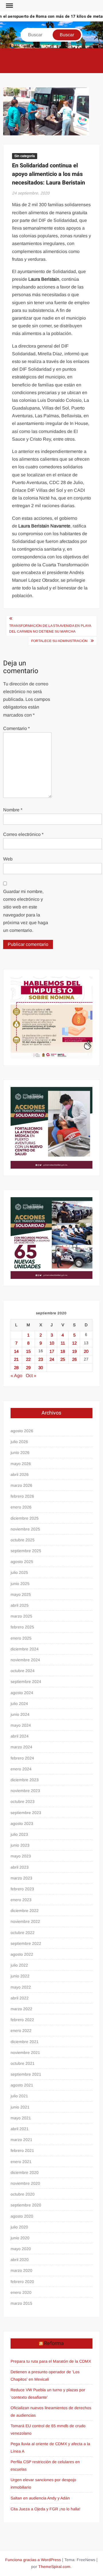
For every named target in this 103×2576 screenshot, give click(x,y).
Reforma (54, 2343)
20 (86, 1351)
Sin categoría (25, 156)
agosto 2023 (22, 1823)
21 (16, 1359)
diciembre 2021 (25, 2042)
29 (28, 1368)
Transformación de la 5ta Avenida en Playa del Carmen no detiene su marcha (50, 629)
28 (16, 1368)
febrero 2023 (22, 1889)
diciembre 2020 (25, 2172)
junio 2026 (20, 1452)
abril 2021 (20, 2129)
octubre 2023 (23, 1801)
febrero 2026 (22, 1496)
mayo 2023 (21, 1856)
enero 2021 (21, 2162)
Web (8, 859)
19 (74, 1351)
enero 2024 (21, 1769)
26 (74, 1359)
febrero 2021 (22, 2150)
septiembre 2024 (26, 1682)
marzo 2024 (21, 1747)
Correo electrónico (23, 834)
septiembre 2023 (26, 1813)
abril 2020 (20, 2260)
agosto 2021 (22, 2085)
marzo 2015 (21, 2303)
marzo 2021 (21, 2140)
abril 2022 (20, 1998)
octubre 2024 (23, 1671)
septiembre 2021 (26, 2074)
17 (52, 1351)
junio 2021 (20, 2107)
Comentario (16, 728)
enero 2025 (21, 1638)
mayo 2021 (21, 2118)
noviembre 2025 (25, 1529)
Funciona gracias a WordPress (33, 2560)
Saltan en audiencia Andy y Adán (40, 2498)
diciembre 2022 (25, 1911)
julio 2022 (19, 1965)
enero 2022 (21, 2031)
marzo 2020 (21, 2270)
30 (41, 1368)
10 (52, 1343)
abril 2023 (20, 1867)
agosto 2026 (22, 1431)
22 (28, 1359)
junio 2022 (20, 1976)
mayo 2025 (21, 1594)
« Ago (16, 1376)
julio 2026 (19, 1442)
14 (16, 1351)
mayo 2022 (21, 1987)
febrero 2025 (22, 1627)
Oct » (31, 1376)
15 (28, 1351)
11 (63, 1343)
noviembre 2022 (25, 1921)
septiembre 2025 (26, 1551)
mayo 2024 (21, 1725)
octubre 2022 (23, 1933)
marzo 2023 (21, 1878)
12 (74, 1343)
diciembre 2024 (25, 1649)
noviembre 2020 (25, 2183)
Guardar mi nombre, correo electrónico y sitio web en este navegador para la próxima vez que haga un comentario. (26, 911)
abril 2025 (20, 1605)
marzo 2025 (21, 1616)
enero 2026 (21, 1507)
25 (63, 1359)
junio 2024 (20, 1714)
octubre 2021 (23, 2063)
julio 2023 (19, 1834)
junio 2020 (20, 2238)
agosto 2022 (22, 1954)
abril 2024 (20, 1736)
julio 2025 (19, 1572)
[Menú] (9, 6)
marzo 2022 (21, 2009)
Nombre (13, 810)
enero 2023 (21, 1900)
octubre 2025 (23, 1540)
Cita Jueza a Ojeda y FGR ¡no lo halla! (45, 2509)
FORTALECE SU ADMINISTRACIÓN (59, 641)
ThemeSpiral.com (54, 2567)
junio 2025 (20, 1584)
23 (41, 1359)
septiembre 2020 (26, 2205)
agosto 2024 (22, 1693)
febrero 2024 (22, 1758)
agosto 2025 (22, 1562)
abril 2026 (20, 1474)
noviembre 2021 (25, 2053)
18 (63, 1351)
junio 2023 (20, 1845)
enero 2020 (21, 2292)
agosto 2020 (22, 2216)
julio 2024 (19, 1704)
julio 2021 (19, 2096)
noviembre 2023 (25, 1791)
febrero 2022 (22, 2020)
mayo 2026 (21, 1464)
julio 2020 (19, 2227)
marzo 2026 (21, 1485)
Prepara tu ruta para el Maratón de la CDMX (51, 2361)
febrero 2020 (22, 2282)
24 (52, 1359)
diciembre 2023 (25, 1780)
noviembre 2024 (25, 1660)
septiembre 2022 (26, 1943)
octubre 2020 (23, 2194)
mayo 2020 (21, 2249)
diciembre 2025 (25, 1518)
